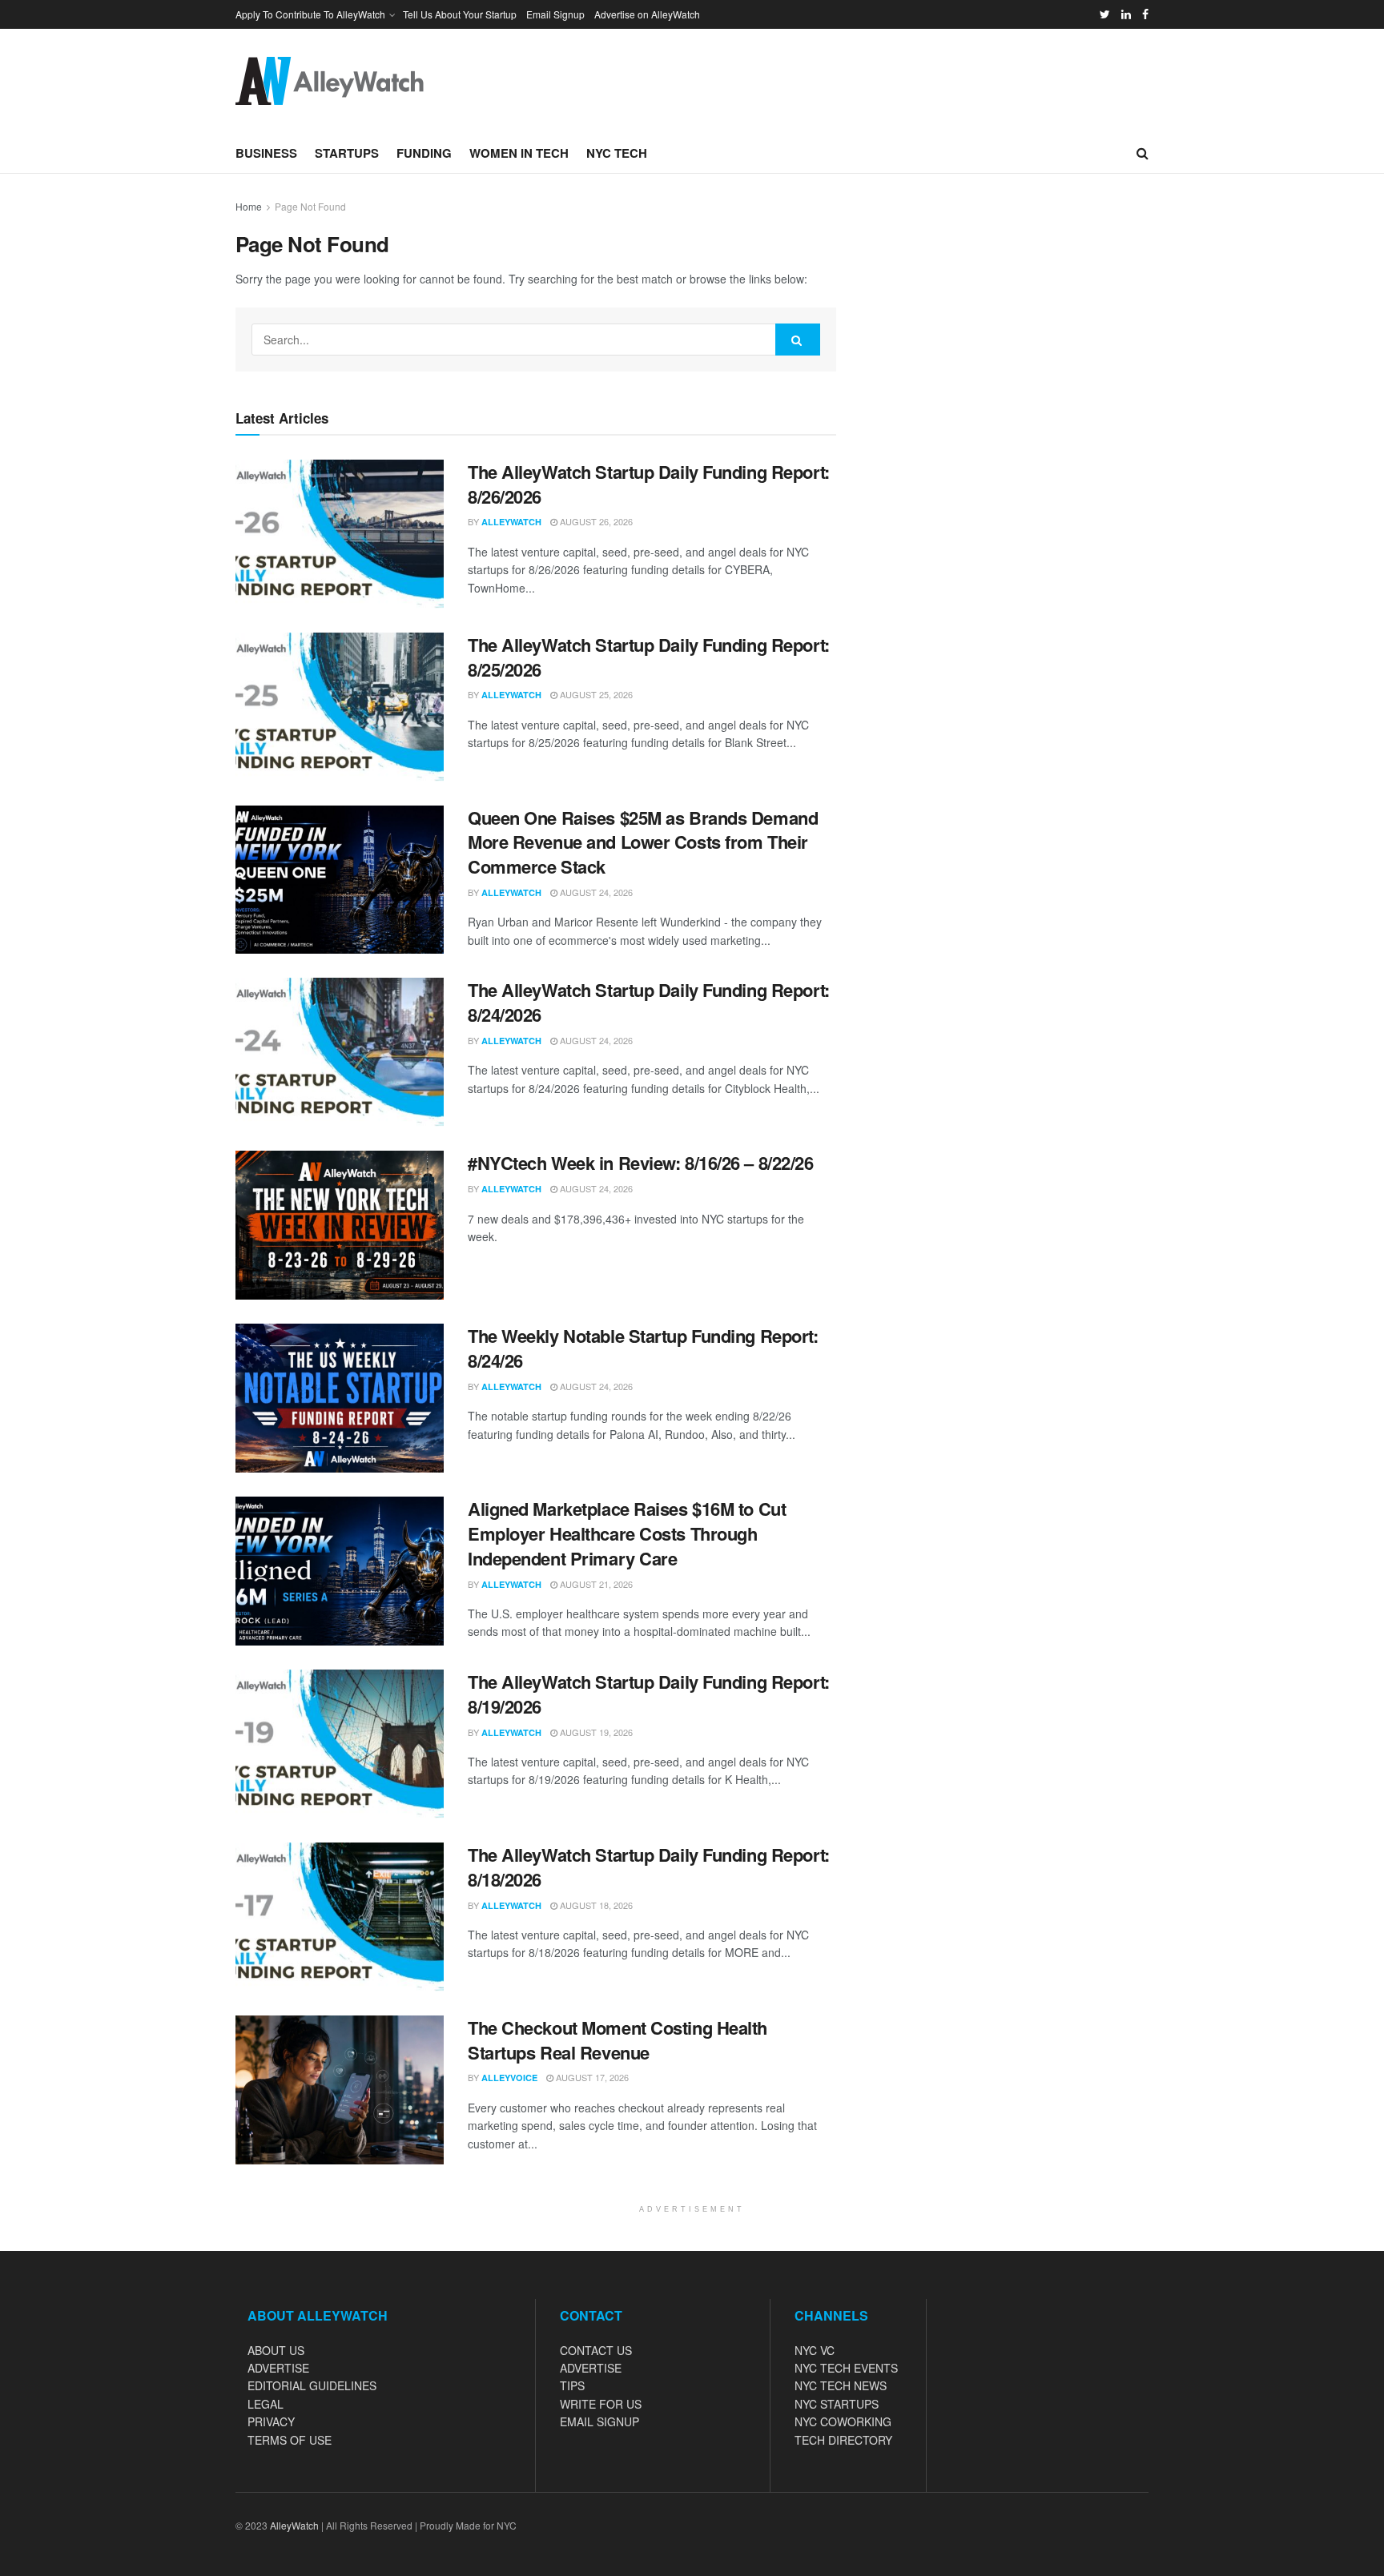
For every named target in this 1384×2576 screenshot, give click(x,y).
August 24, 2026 (595, 892)
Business (266, 153)
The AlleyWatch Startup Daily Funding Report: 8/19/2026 (649, 1694)
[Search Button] (798, 340)
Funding (424, 153)
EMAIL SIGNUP (599, 2421)
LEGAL (266, 2404)
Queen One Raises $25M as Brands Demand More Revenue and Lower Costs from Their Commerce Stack (643, 842)
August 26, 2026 (595, 521)
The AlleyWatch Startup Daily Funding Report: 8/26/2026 (649, 484)
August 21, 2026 (595, 1584)
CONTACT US (596, 2350)
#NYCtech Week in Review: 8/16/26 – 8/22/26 (641, 1163)
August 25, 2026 (595, 694)
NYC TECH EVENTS (846, 2368)
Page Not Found (310, 206)
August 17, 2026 (591, 2077)
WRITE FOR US (601, 2404)
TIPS (572, 2385)
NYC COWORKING (843, 2421)
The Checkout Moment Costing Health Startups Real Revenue (618, 2040)
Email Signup (555, 14)
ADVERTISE (278, 2368)
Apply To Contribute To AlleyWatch (310, 14)
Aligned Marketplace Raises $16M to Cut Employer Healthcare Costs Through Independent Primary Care (627, 1533)
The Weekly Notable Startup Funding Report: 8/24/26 (643, 1348)
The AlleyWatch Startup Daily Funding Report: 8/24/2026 (649, 1002)
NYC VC (815, 2350)
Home (249, 206)
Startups (347, 153)
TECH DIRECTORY (843, 2440)
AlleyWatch (511, 522)
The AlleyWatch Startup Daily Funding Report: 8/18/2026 (649, 1867)
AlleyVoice (509, 2078)
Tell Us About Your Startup (460, 14)
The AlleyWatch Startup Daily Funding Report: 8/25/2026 (649, 657)
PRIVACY (271, 2421)
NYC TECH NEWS (841, 2385)
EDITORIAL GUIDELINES (312, 2385)
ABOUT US (276, 2350)
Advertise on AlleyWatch (647, 14)
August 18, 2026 (595, 1905)
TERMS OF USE (290, 2440)
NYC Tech (617, 153)
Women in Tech (519, 153)
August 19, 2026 (595, 1732)
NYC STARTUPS (837, 2404)
